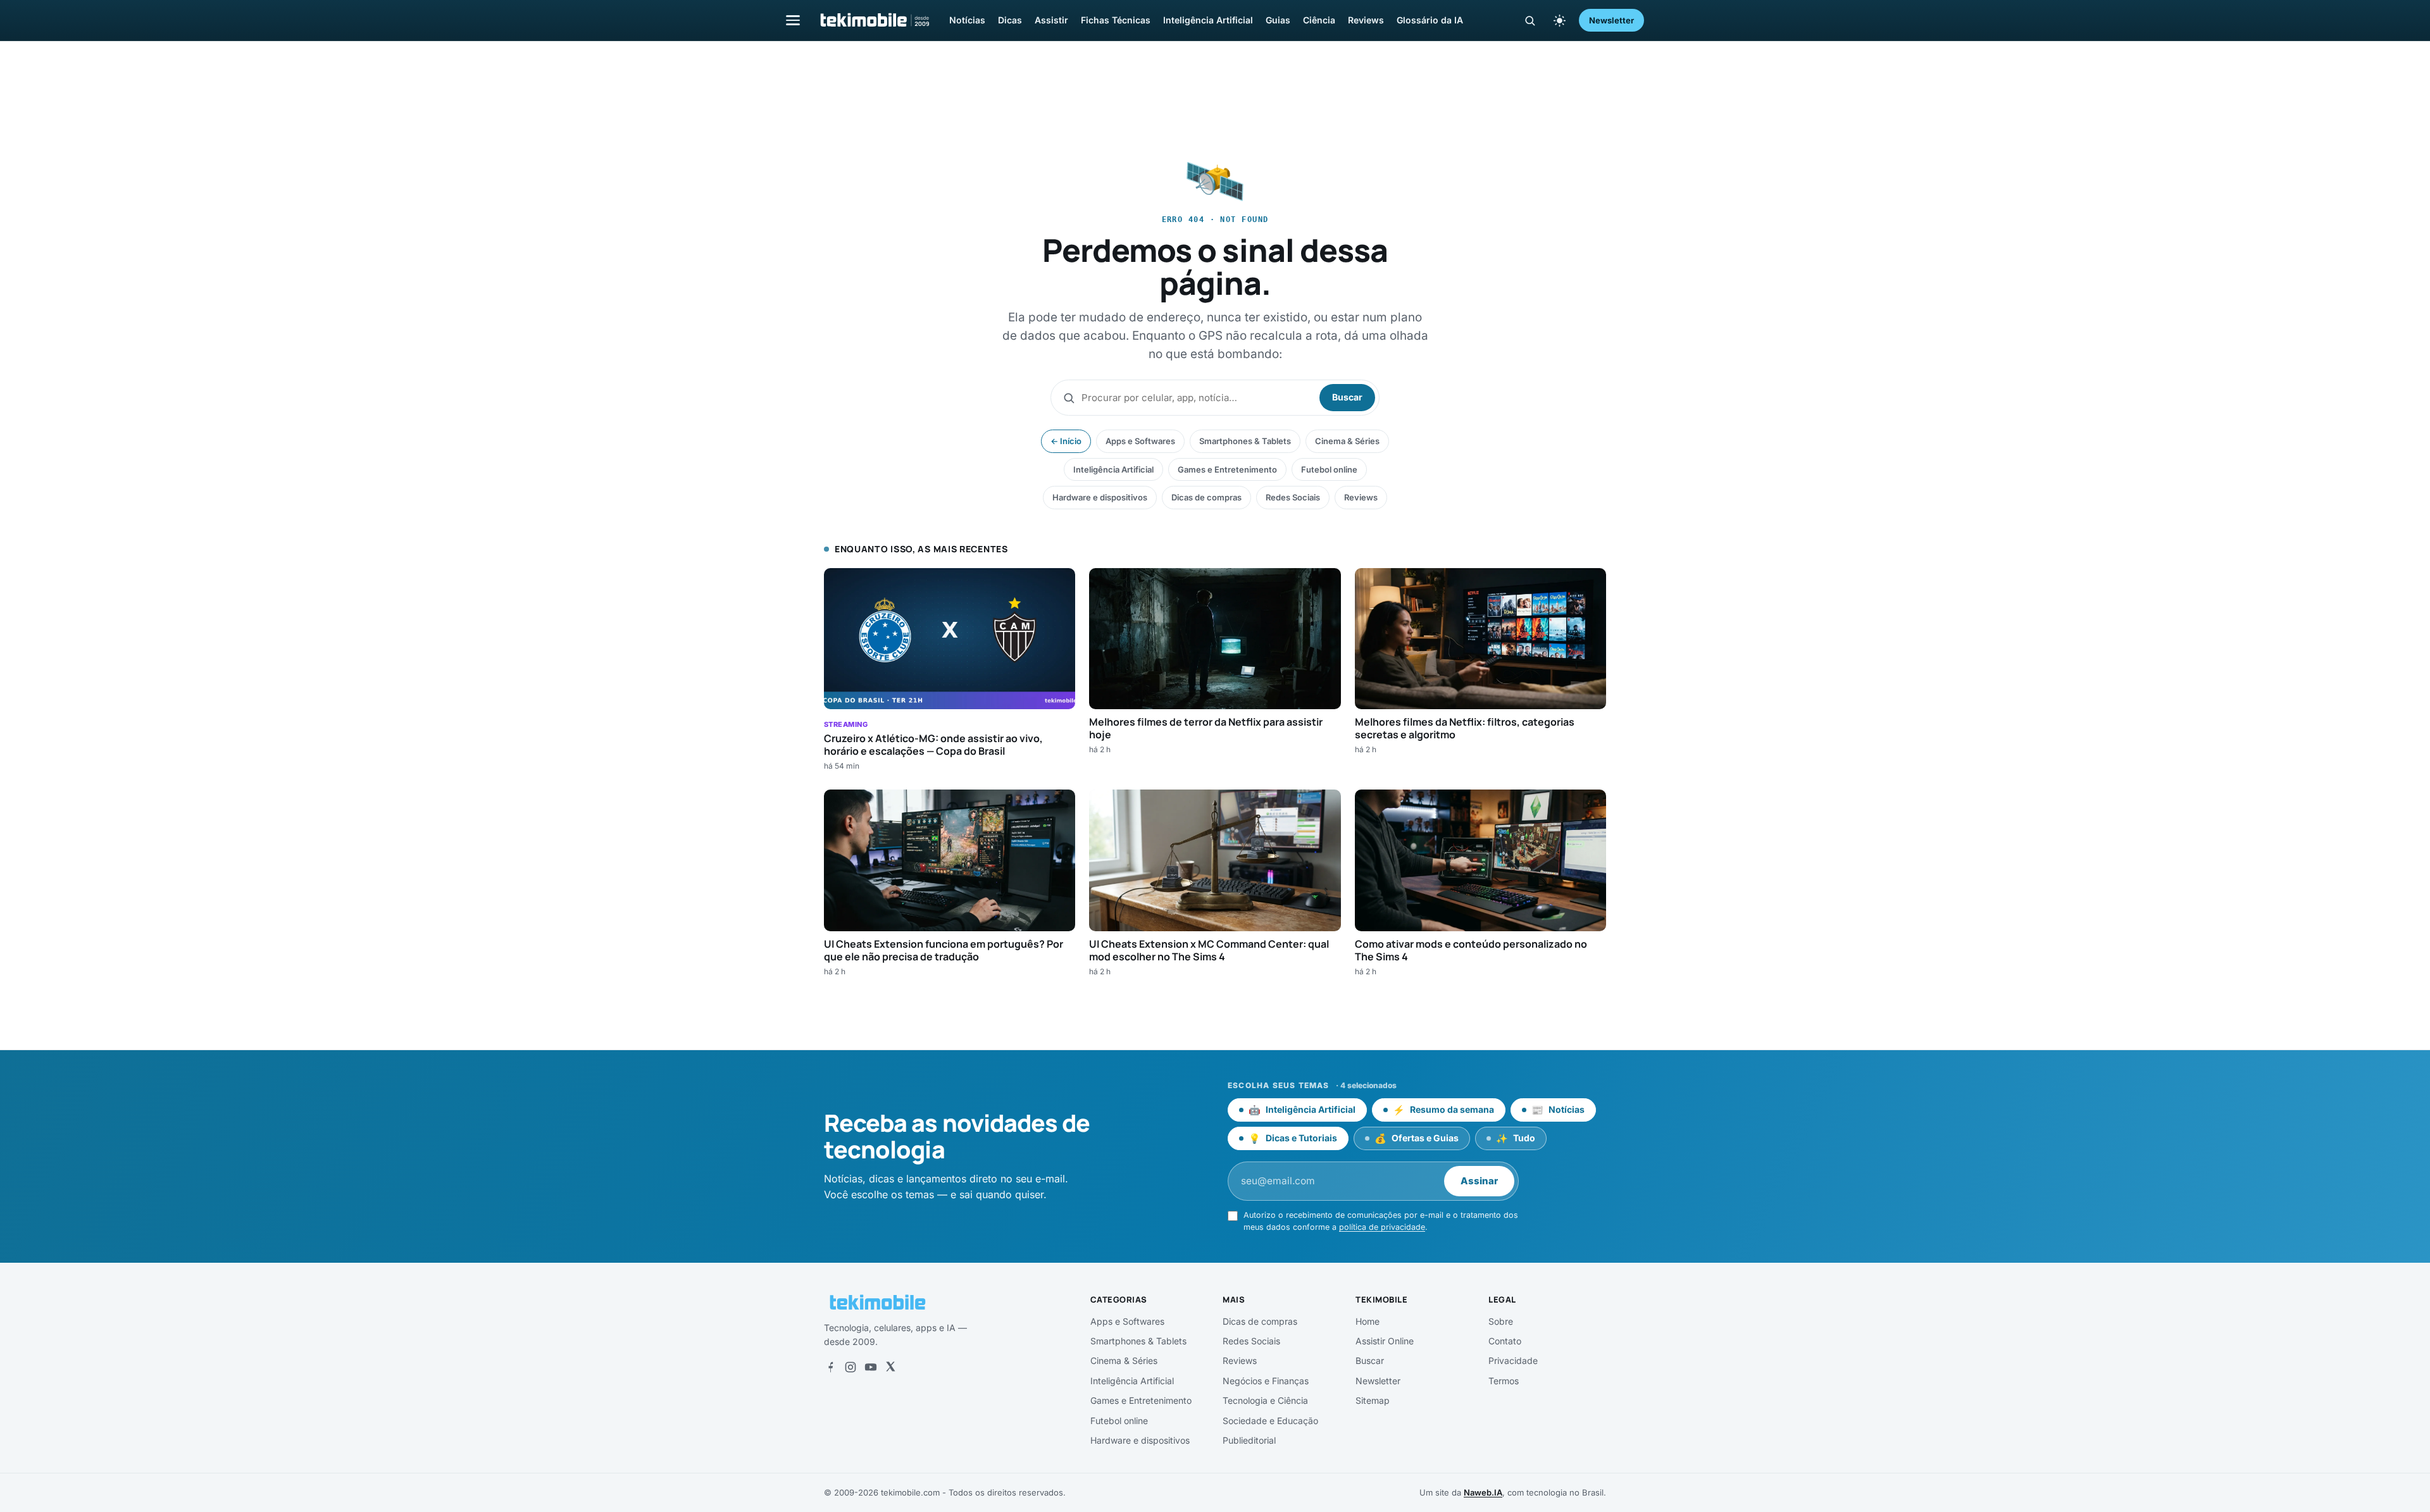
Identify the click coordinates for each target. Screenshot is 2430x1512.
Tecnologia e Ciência (1265, 1400)
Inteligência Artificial (1208, 20)
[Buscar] (1530, 21)
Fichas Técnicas (1116, 20)
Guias (1278, 20)
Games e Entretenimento (1227, 469)
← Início (1066, 441)
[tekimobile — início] (874, 20)
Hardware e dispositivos (1100, 497)
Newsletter (1611, 20)
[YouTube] (871, 1367)
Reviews (1366, 20)
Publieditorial (1249, 1440)
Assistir (1051, 20)
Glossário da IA (1430, 20)
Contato (1505, 1341)
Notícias (967, 20)
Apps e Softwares (1140, 441)
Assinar (1479, 1181)
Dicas (1010, 20)
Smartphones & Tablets (1245, 441)
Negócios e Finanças (1266, 1381)
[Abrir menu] (793, 20)
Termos (1504, 1381)
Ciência (1319, 20)
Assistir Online (1385, 1341)
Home (1368, 1321)
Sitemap (1373, 1400)
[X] (890, 1367)
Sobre (1501, 1321)
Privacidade (1513, 1360)
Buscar (1347, 397)
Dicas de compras (1206, 497)
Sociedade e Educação (1270, 1421)
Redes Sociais (1293, 497)
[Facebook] (830, 1367)
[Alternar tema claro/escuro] (1559, 20)
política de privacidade (1382, 1227)
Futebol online (1329, 469)
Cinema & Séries (1347, 441)
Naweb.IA (1483, 1492)
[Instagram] (850, 1367)
